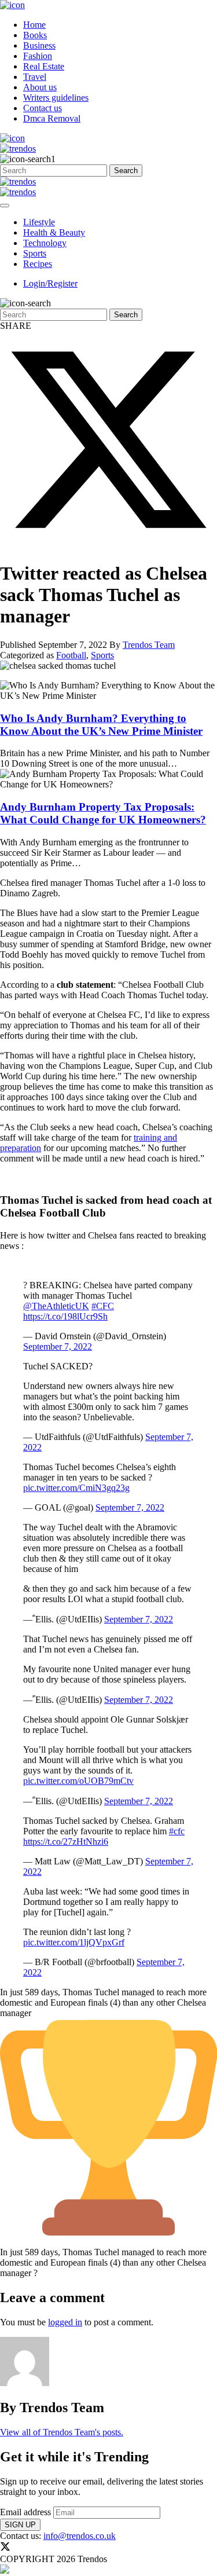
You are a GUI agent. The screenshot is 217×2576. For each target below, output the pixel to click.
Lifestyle (39, 222)
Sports (35, 253)
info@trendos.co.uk (80, 2536)
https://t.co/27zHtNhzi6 (66, 1842)
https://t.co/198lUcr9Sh (65, 1316)
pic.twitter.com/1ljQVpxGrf (74, 1942)
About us (40, 87)
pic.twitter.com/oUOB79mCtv (78, 1781)
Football (71, 655)
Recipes (38, 264)
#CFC (103, 1306)
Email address (25, 2512)
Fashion (38, 56)
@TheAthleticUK (56, 1306)
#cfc (177, 1831)
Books (35, 35)
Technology (45, 243)
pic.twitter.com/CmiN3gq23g (76, 1488)
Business (39, 45)
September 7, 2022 (58, 1346)
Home (34, 25)
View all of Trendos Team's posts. (62, 2432)
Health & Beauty (54, 232)
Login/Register (50, 283)
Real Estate (44, 66)
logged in (65, 2322)
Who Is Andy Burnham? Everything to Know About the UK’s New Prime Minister (101, 725)
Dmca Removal (52, 118)
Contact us (43, 108)
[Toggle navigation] (5, 206)
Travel (35, 77)
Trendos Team (149, 645)
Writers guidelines (56, 98)
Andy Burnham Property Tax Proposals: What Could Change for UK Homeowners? (103, 813)
